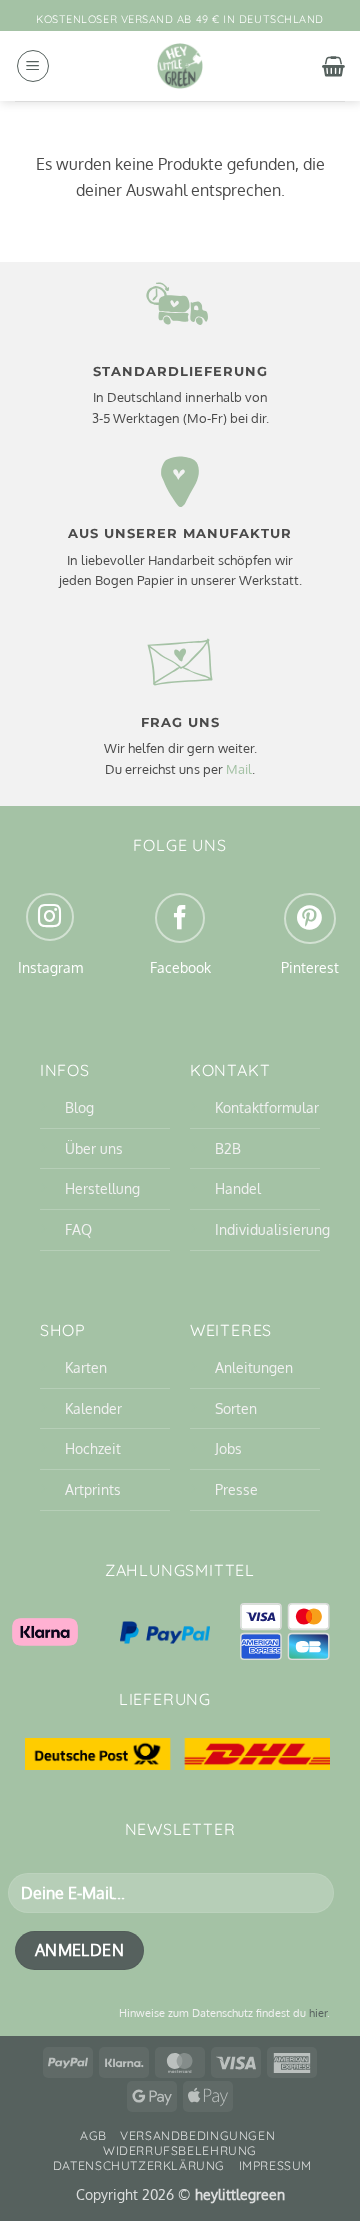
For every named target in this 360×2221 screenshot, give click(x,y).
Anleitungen (254, 1367)
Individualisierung (272, 1229)
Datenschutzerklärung (139, 2165)
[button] (33, 66)
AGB (93, 2135)
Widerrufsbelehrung (180, 2150)
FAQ (78, 1229)
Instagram (50, 967)
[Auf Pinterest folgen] (309, 918)
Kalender (93, 1408)
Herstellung (102, 1188)
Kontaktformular (267, 1107)
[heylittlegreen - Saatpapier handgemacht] (180, 66)
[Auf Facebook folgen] (180, 918)
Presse (236, 1489)
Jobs (228, 1448)
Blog (79, 1107)
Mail (239, 769)
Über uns (94, 1148)
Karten (86, 1367)
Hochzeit (93, 1448)
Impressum (276, 2165)
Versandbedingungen (197, 2135)
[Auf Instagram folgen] (50, 917)
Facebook (180, 967)
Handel (238, 1188)
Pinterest (310, 967)
